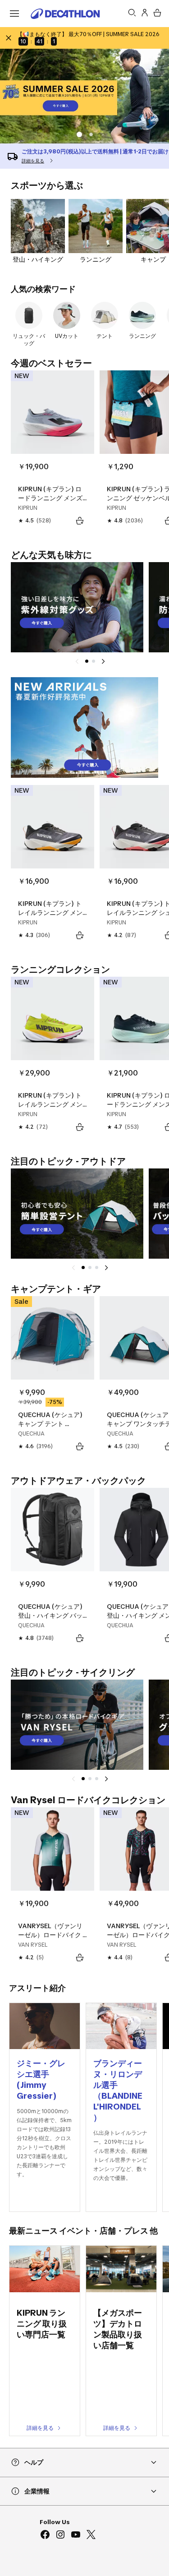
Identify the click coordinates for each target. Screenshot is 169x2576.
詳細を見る (40, 2428)
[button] (91, 134)
